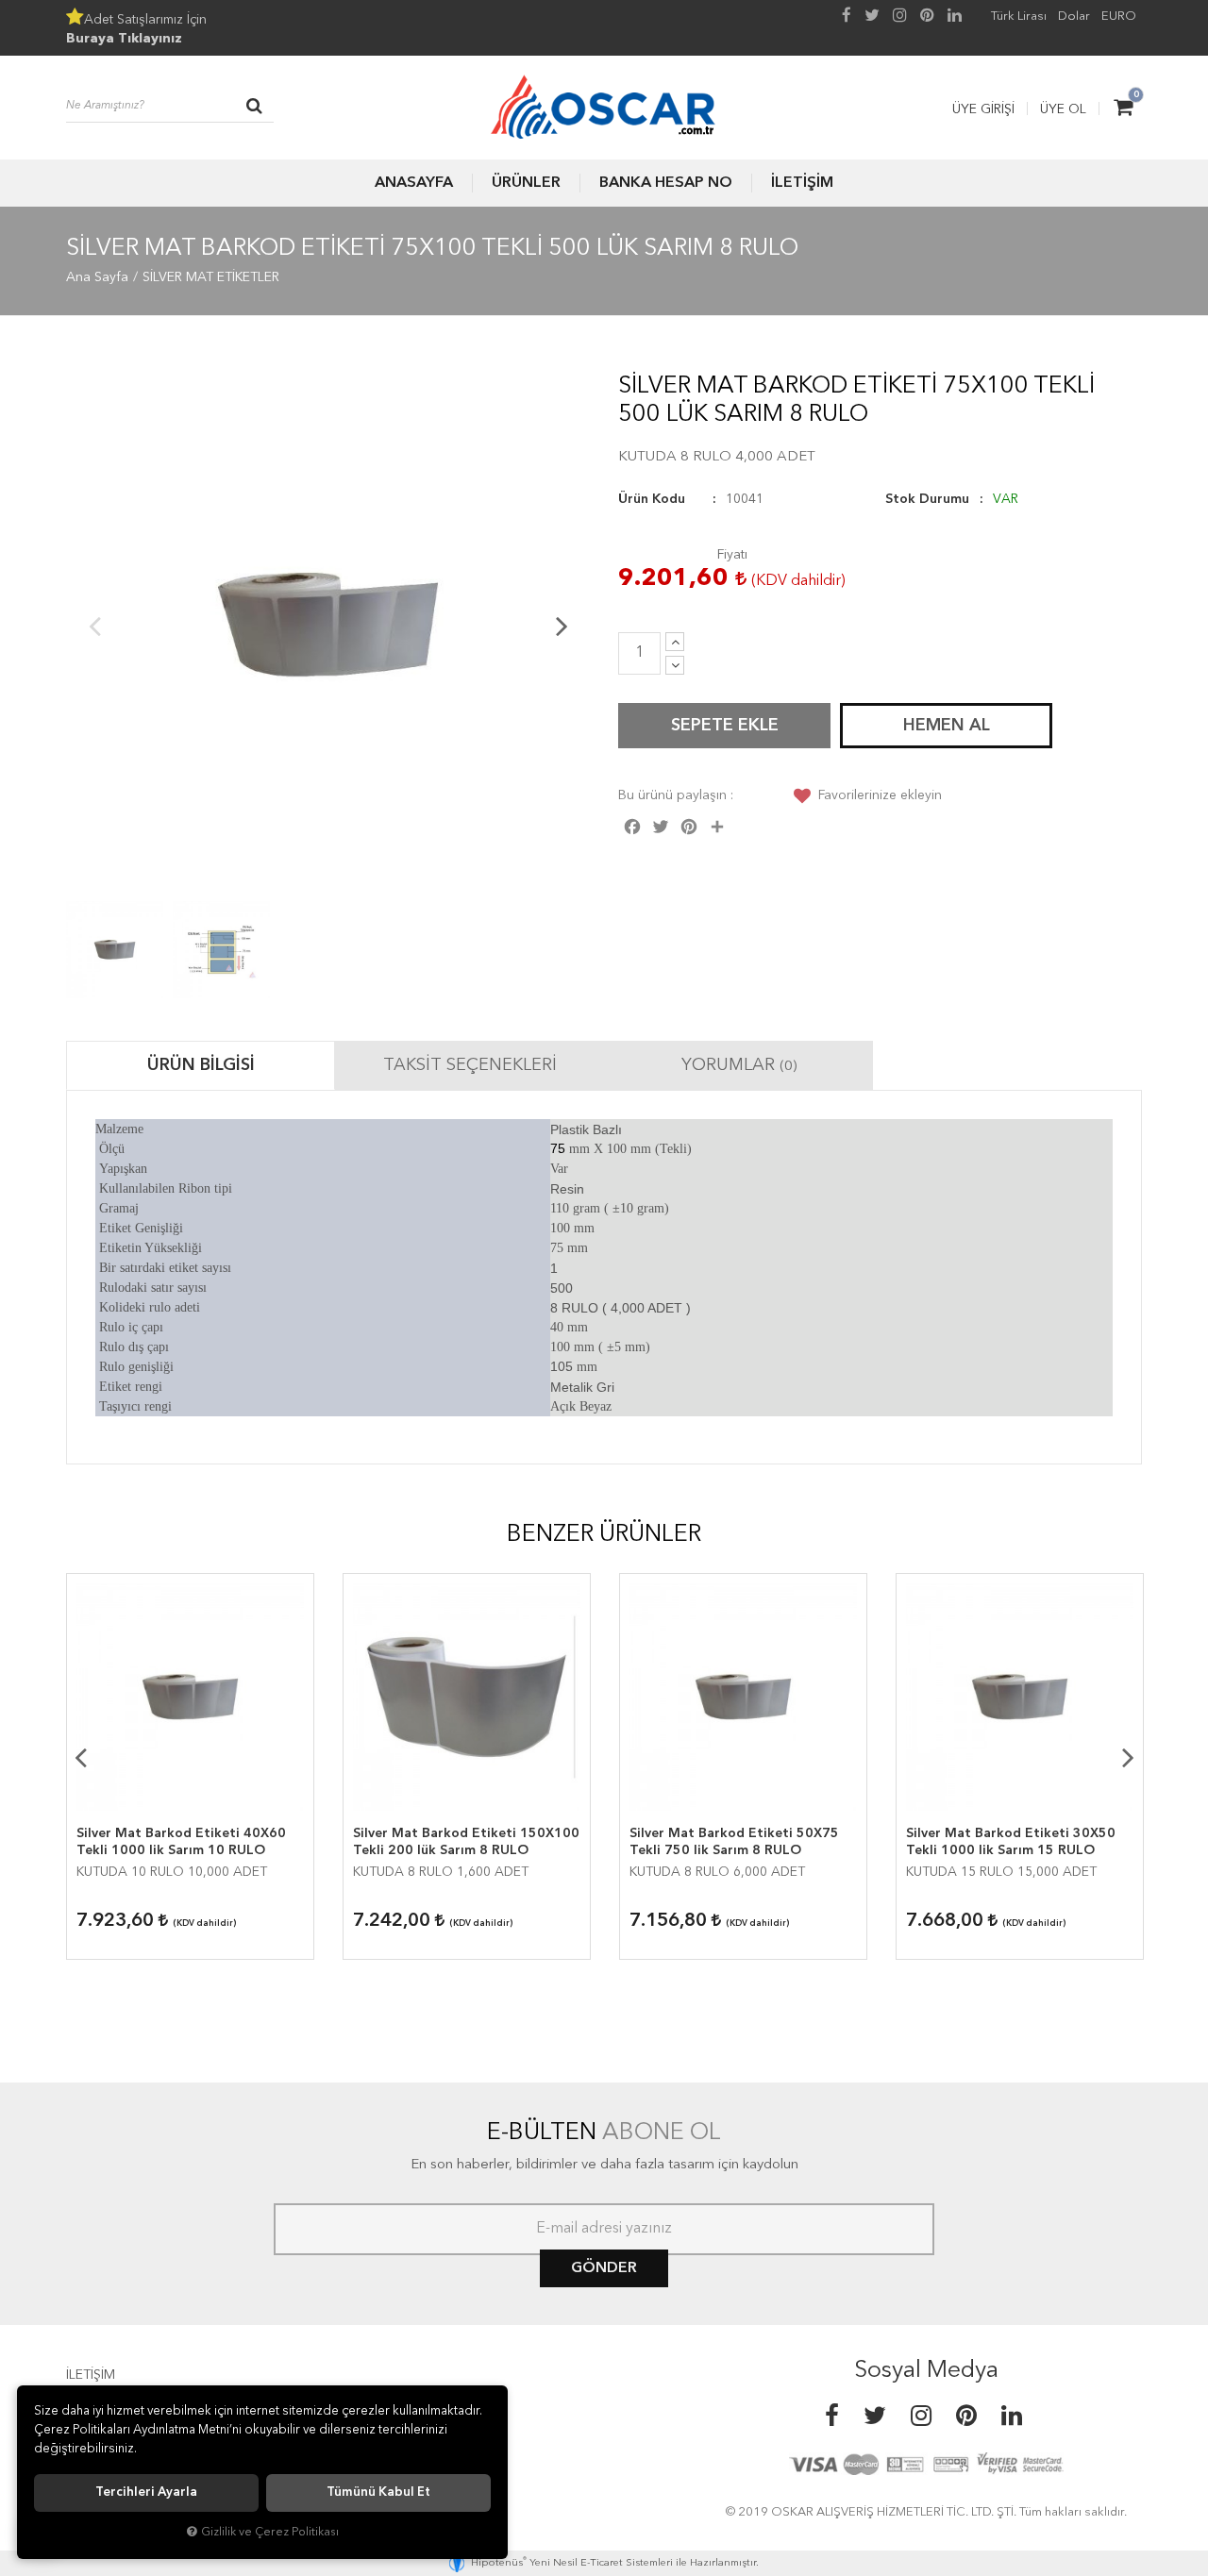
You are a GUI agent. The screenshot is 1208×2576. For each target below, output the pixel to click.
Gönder (604, 2268)
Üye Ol (1063, 109)
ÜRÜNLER (526, 183)
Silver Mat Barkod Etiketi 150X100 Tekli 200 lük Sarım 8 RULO (466, 1842)
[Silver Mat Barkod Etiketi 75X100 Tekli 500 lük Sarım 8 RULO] (328, 625)
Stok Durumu (927, 499)
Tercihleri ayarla (146, 2492)
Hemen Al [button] (947, 726)
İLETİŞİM (802, 183)
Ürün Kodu (652, 499)
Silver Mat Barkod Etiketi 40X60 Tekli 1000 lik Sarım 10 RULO (181, 1842)
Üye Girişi (983, 109)
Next (562, 626)
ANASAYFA (414, 183)
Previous (94, 626)
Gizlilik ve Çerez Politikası (270, 2532)
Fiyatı (732, 555)
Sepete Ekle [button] (725, 726)
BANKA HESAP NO (666, 183)
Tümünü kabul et (378, 2492)
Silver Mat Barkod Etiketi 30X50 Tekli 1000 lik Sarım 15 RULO (1011, 1842)
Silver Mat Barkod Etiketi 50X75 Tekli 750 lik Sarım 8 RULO (734, 1842)
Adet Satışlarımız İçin (136, 29)
